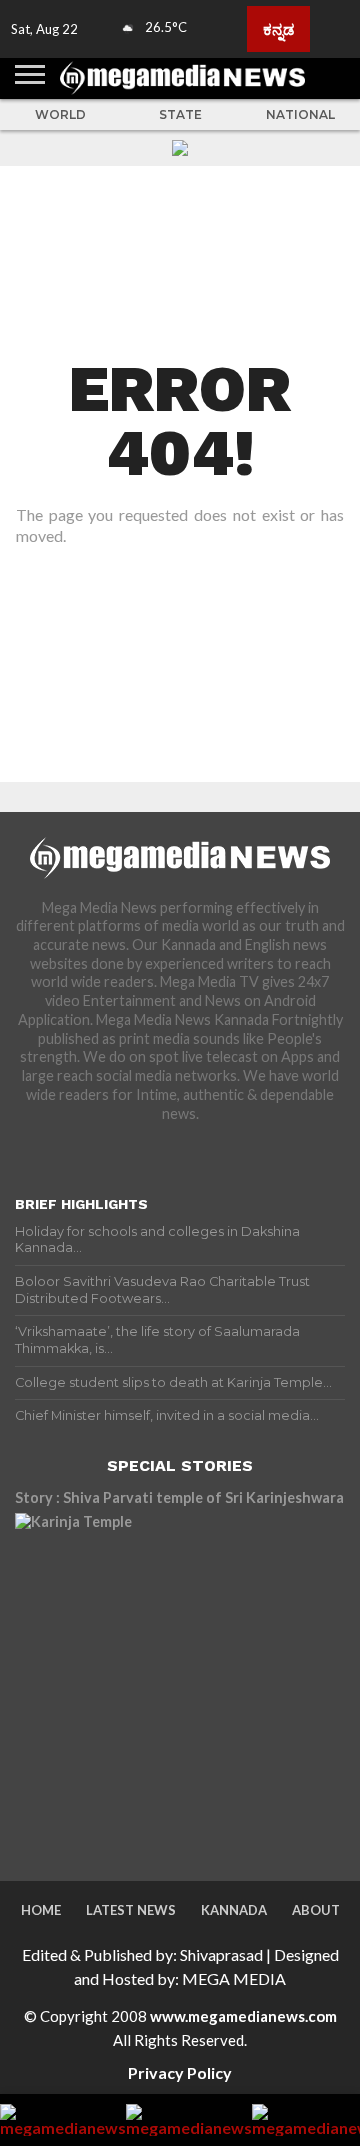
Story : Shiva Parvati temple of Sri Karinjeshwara (179, 1497)
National (300, 114)
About (316, 1910)
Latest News (131, 1910)
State (180, 114)
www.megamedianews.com (243, 2016)
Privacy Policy (180, 2072)
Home (41, 1910)
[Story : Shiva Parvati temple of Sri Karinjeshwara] (180, 1678)
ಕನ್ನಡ (278, 29)
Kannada (234, 1910)
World (60, 114)
